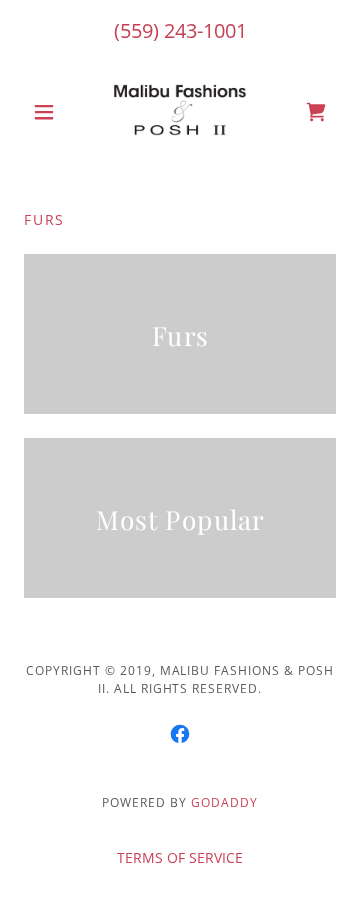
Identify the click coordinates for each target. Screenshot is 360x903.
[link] (180, 112)
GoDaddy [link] (224, 802)
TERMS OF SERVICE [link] (180, 857)
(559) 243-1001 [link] (180, 30)
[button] (47, 112)
